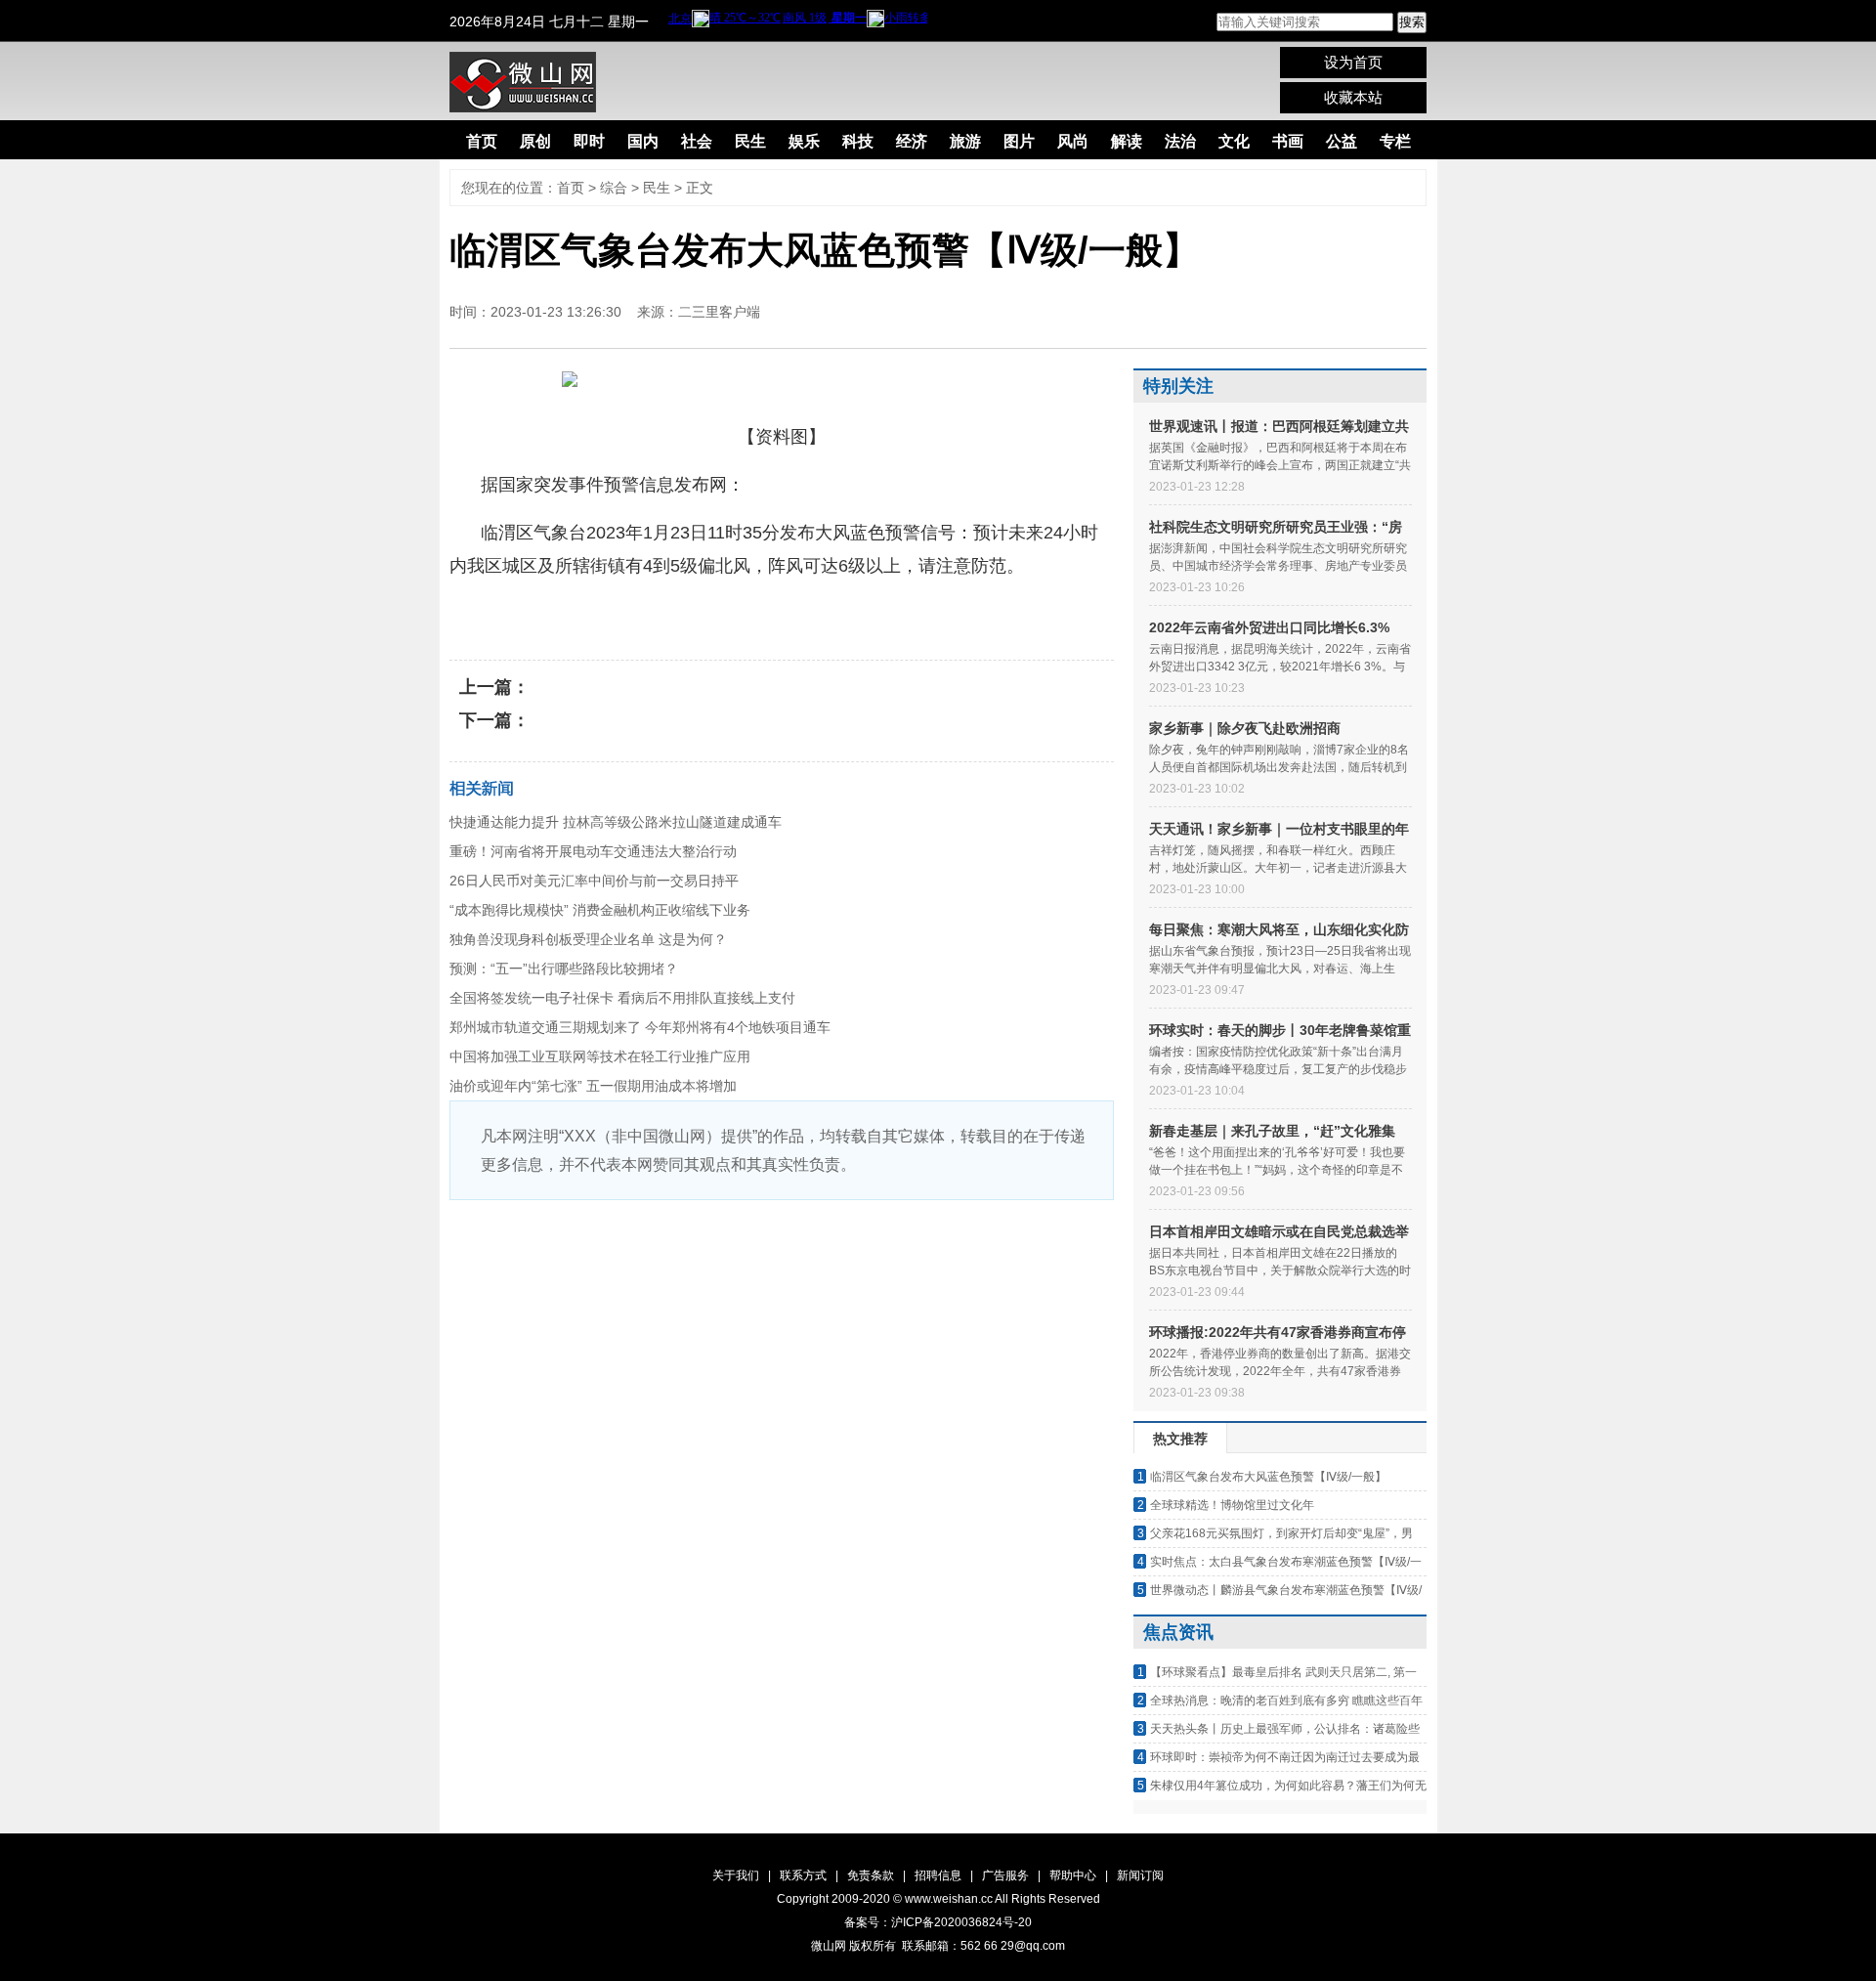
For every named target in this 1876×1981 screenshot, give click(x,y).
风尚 (1073, 141)
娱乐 (804, 141)
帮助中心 (1073, 1875)
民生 (750, 141)
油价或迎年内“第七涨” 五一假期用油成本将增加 (593, 1086)
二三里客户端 (719, 312)
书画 (1288, 141)
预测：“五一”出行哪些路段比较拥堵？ (564, 969)
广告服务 (1005, 1875)
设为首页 (1353, 62)
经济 (912, 141)
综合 (614, 188)
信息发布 (591, 614)
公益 (1342, 141)
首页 (482, 141)
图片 (1019, 141)
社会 (697, 141)
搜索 (1412, 22)
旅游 (965, 141)
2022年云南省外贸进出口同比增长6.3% (1269, 627)
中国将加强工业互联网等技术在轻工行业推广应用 (600, 1056)
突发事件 (742, 614)
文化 (1234, 141)
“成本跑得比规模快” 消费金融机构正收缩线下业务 (600, 910)
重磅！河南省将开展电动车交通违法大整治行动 (593, 851)
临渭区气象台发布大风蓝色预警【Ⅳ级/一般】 (1268, 1477)
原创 (535, 141)
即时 (589, 141)
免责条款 (871, 1875)
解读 (1127, 141)
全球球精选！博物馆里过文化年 (1232, 1505)
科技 (858, 141)
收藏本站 (1353, 97)
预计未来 (666, 614)
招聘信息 (938, 1875)
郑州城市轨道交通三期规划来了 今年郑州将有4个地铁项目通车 (640, 1027)
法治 (1180, 141)
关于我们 (736, 1875)
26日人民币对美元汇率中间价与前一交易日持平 (594, 881)
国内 (643, 141)
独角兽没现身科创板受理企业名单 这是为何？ (588, 939)
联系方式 (803, 1875)
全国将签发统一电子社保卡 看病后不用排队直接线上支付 (622, 998)
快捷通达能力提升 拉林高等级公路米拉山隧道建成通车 (616, 822)
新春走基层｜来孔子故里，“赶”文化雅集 (1272, 1131)
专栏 (1395, 141)
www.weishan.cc (950, 1899)
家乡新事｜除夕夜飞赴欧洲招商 (1245, 728)
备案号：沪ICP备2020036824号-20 (938, 1922)
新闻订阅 (1140, 1875)
